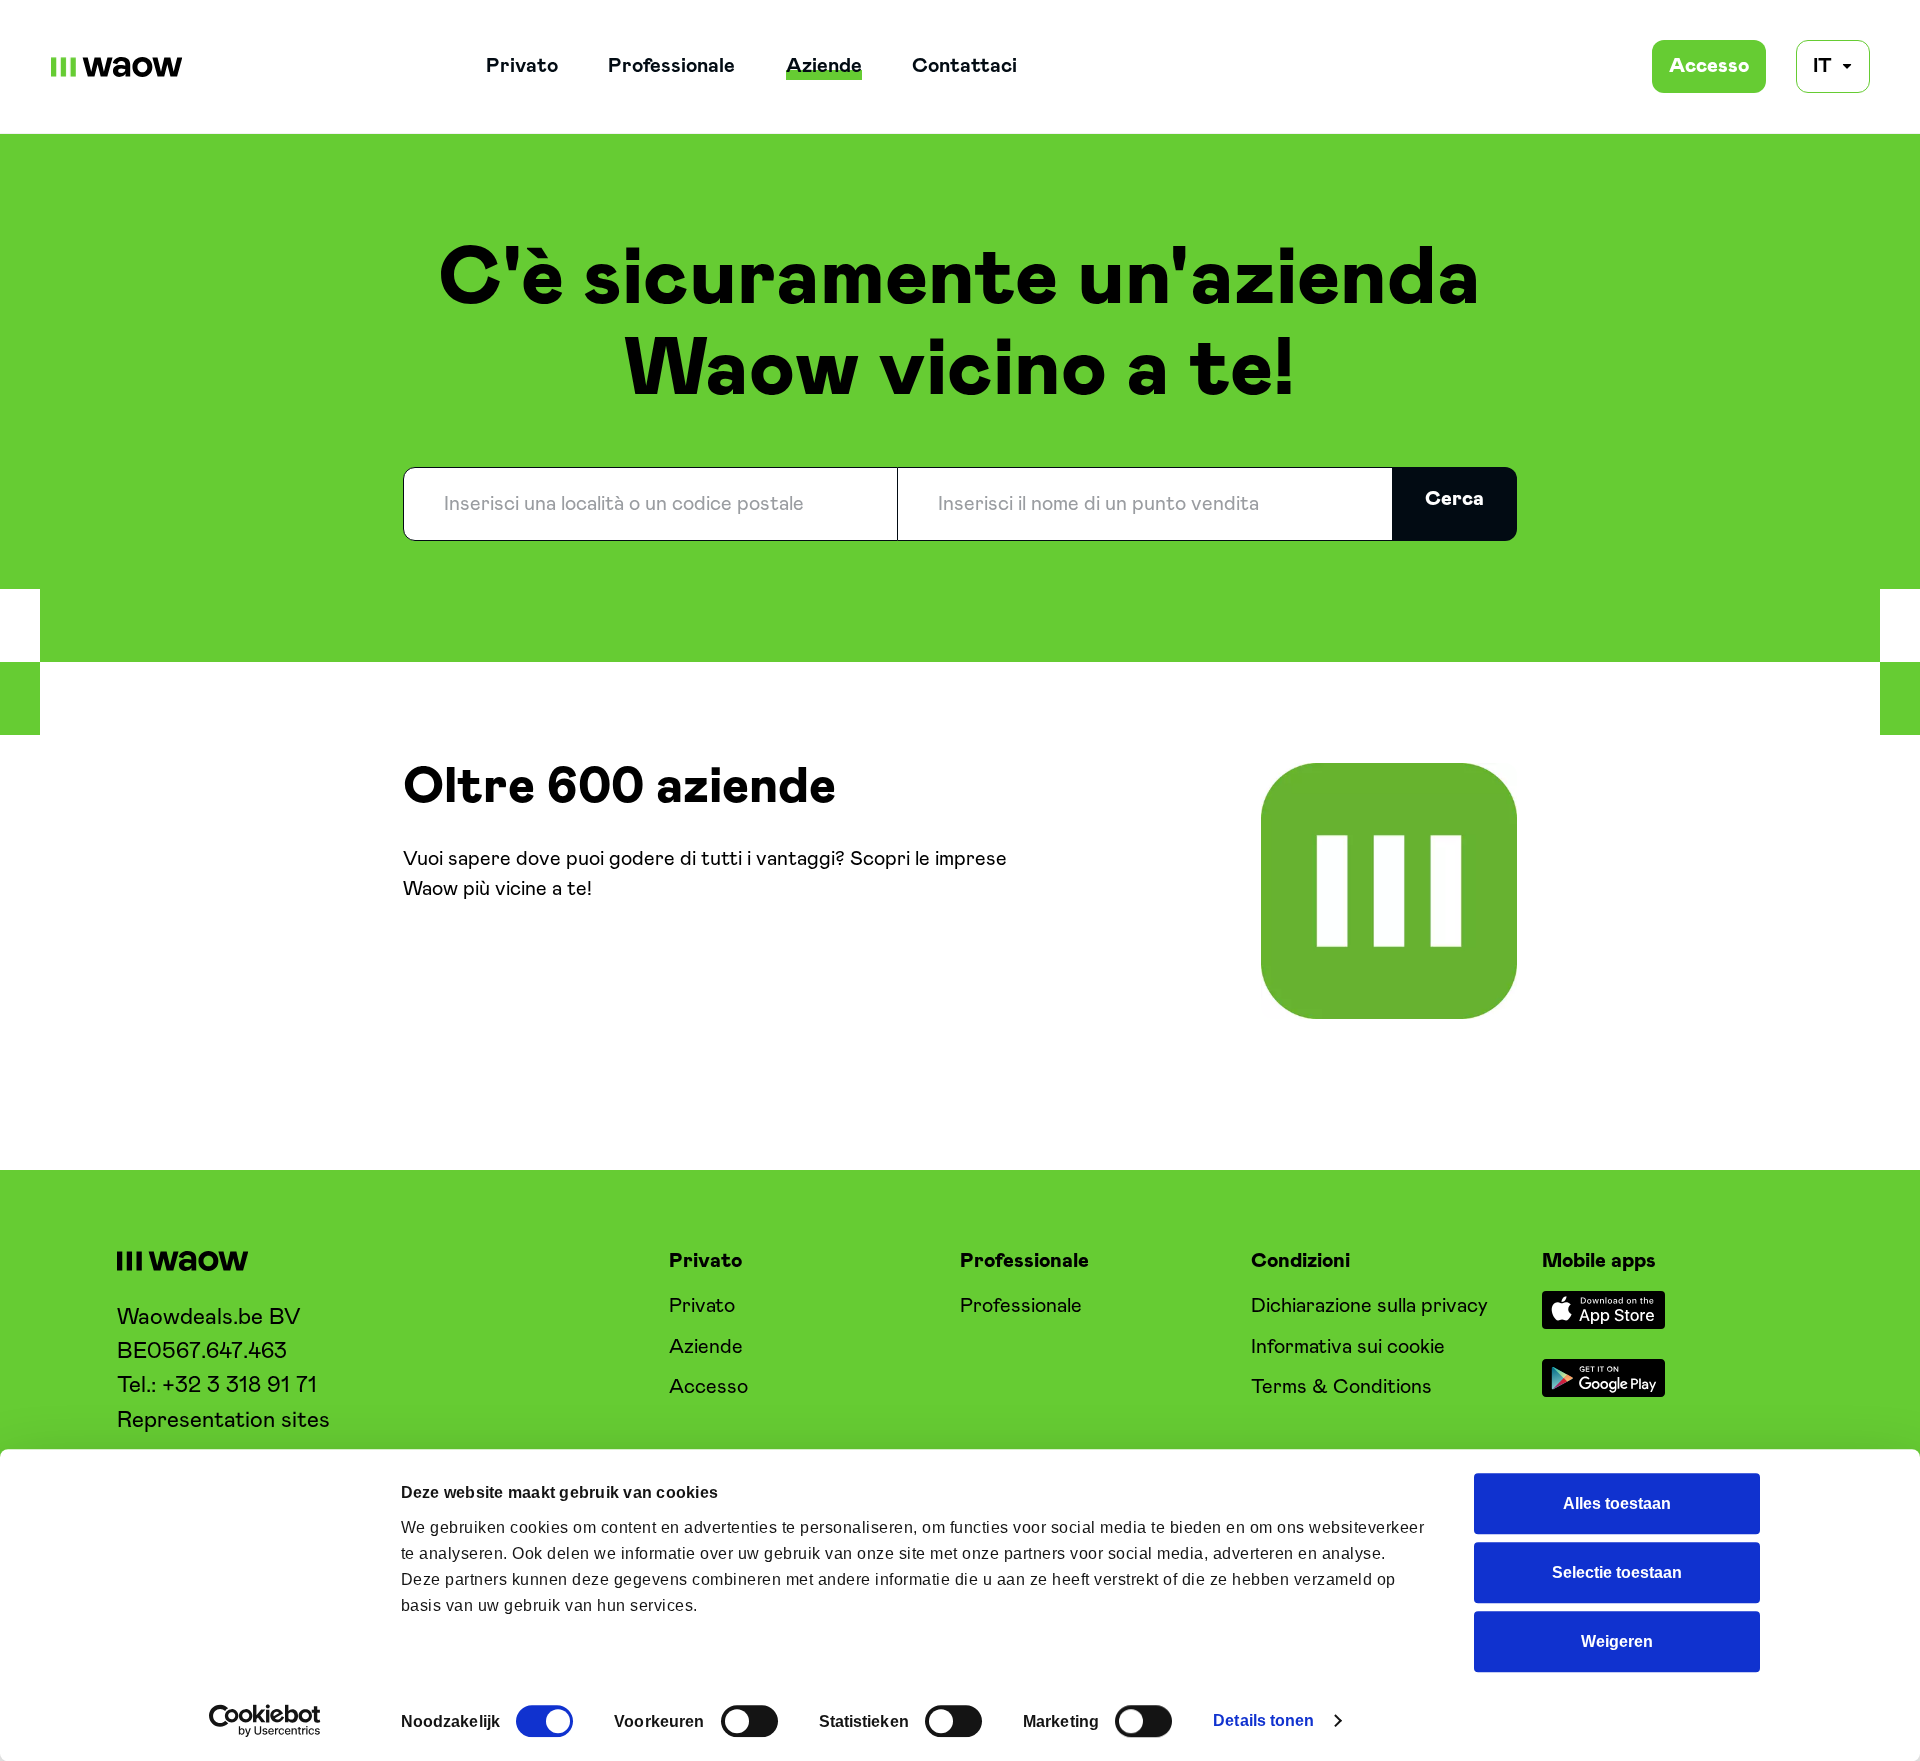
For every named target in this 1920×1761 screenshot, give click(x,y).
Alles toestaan (1617, 1504)
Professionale (671, 66)
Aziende (824, 66)
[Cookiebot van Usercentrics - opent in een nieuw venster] (265, 1720)
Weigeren (1617, 1642)
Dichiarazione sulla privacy (1369, 1306)
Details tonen (1263, 1721)
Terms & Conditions (1341, 1387)
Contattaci (964, 66)
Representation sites (223, 1420)
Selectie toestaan (1617, 1573)
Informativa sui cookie (1348, 1347)
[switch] (749, 1721)
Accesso (1709, 66)
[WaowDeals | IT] (117, 67)
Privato (522, 66)
